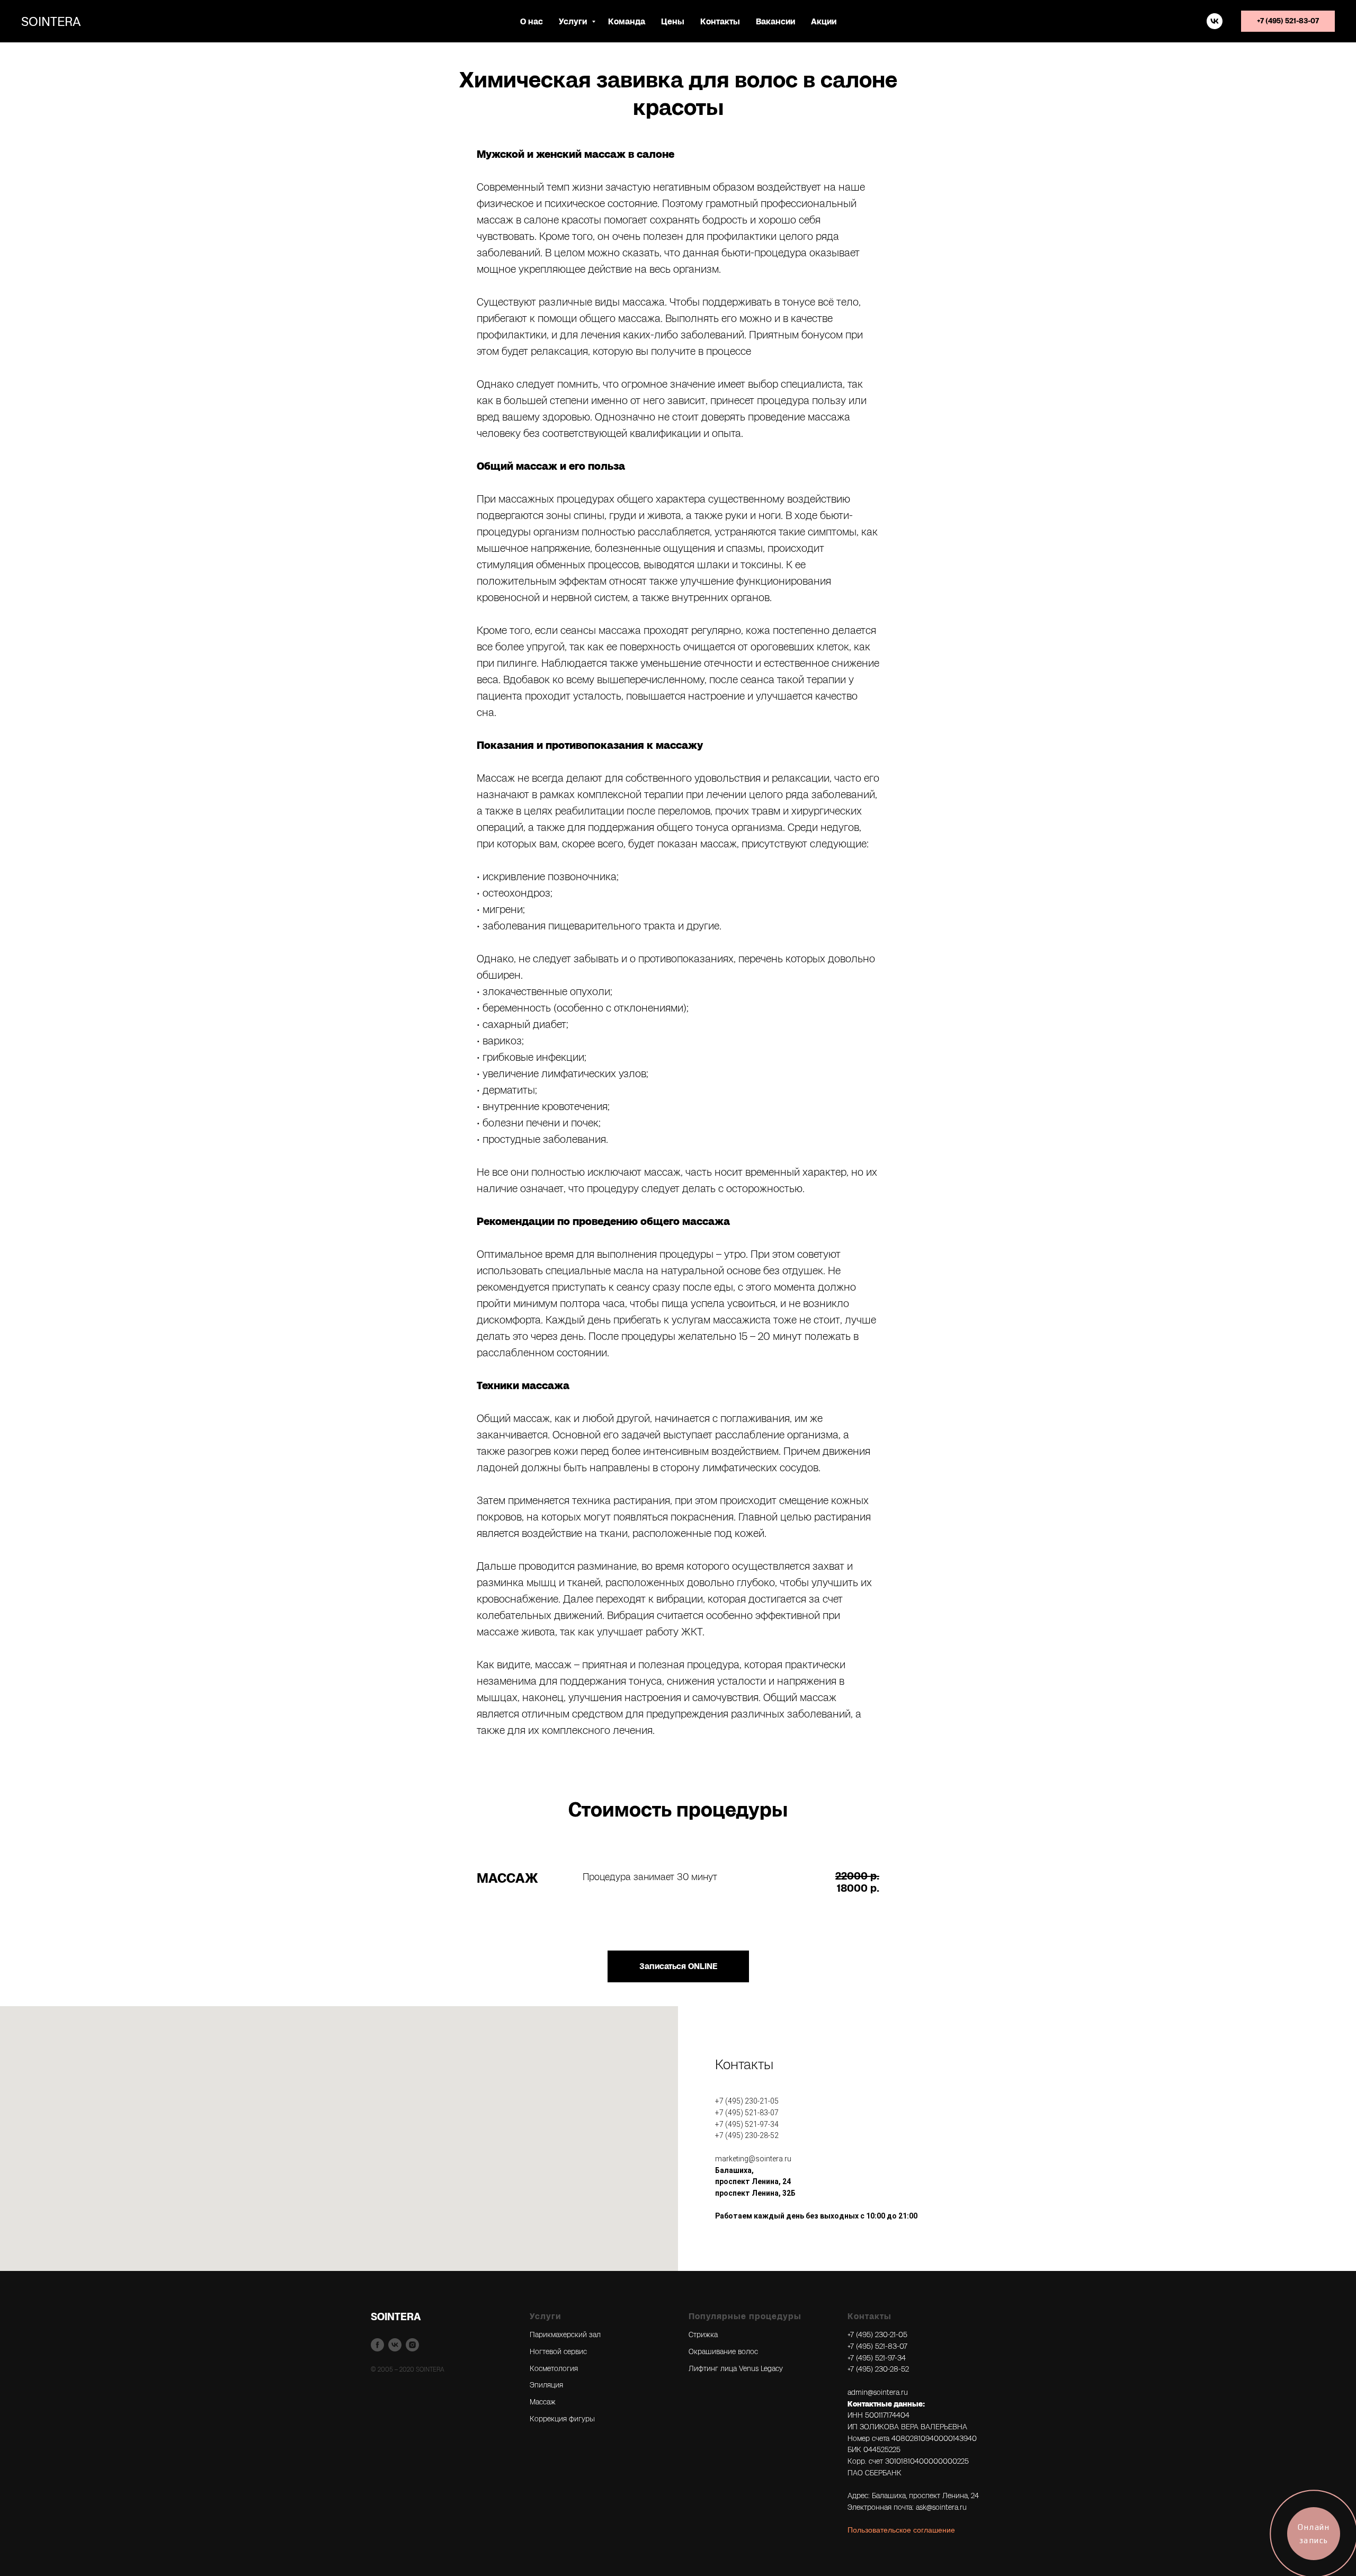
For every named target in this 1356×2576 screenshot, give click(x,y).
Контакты (720, 21)
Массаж (543, 2402)
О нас (532, 21)
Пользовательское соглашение (901, 2530)
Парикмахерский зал (565, 2334)
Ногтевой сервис (558, 2351)
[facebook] (377, 2345)
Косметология (554, 2368)
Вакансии (775, 21)
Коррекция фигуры (562, 2419)
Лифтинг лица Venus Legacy (736, 2368)
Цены (673, 21)
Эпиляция (546, 2385)
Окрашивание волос (723, 2351)
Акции (824, 21)
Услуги (574, 21)
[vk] (1215, 21)
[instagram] (412, 2345)
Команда (627, 21)
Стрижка (703, 2334)
